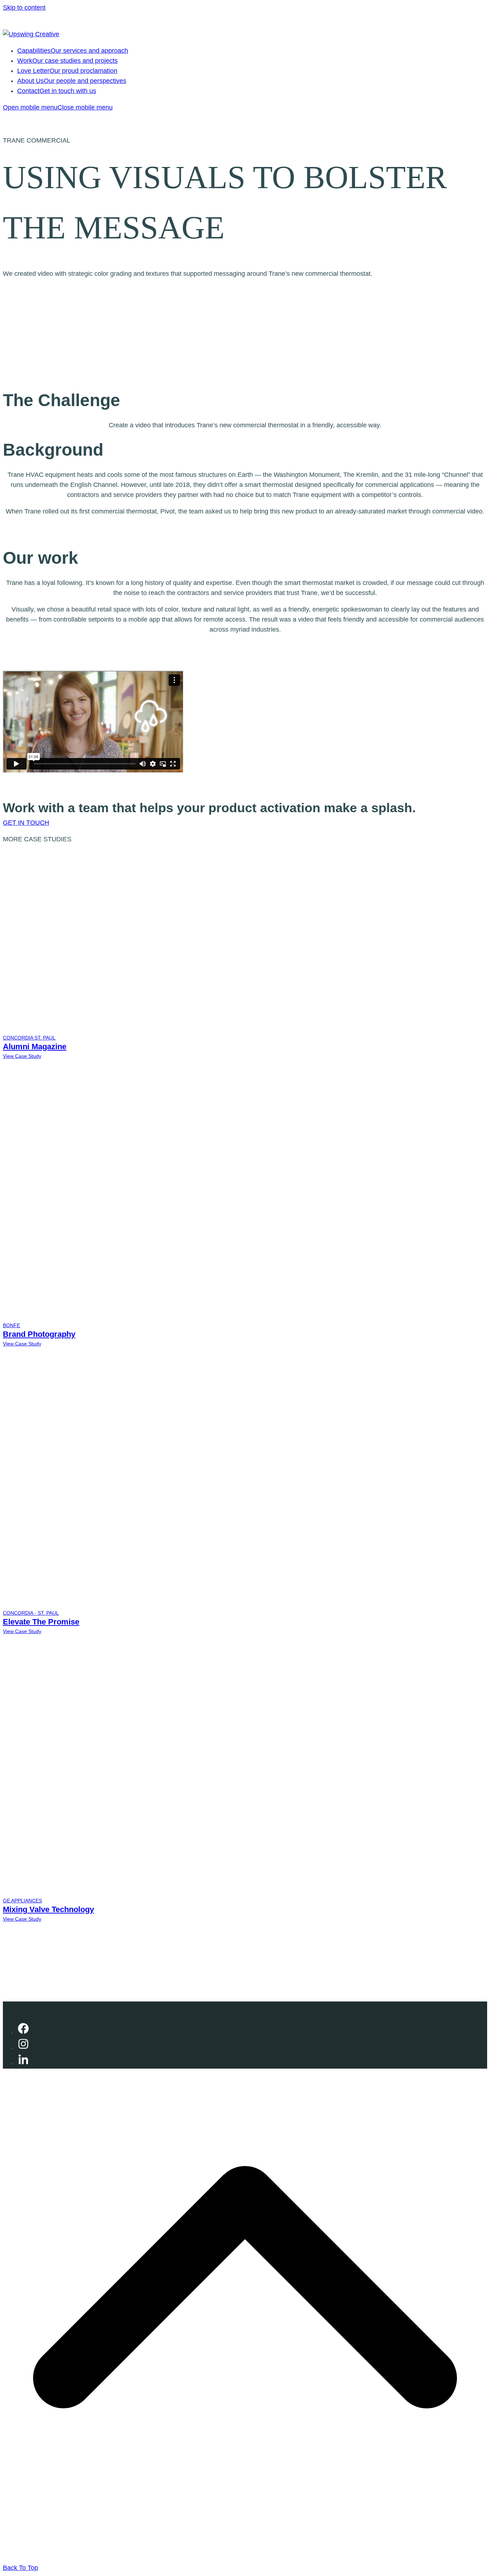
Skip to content (24, 8)
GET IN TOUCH (26, 823)
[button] (58, 107)
